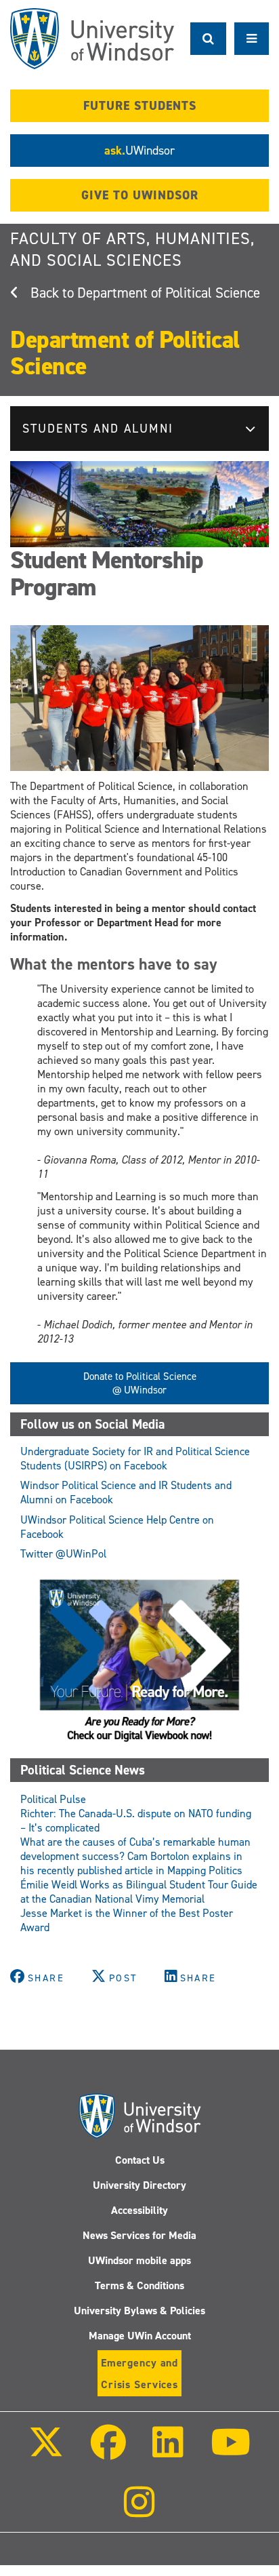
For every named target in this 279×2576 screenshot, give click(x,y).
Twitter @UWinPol (63, 1554)
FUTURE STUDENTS (140, 106)
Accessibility (139, 2210)
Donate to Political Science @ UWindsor (140, 1383)
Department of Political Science (169, 293)
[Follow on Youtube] (230, 2452)
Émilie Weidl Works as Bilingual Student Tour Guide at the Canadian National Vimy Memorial (139, 1892)
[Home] (92, 39)
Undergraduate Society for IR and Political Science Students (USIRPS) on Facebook (135, 1459)
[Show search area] (208, 39)
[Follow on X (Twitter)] (46, 2452)
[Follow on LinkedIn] (168, 2452)
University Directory (139, 2185)
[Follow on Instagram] (139, 2511)
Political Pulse (53, 1799)
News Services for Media (139, 2235)
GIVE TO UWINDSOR (140, 195)
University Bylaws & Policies (139, 2311)
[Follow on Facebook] (108, 2452)
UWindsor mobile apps (139, 2260)
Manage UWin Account (140, 2336)
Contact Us (140, 2160)
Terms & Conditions (139, 2285)
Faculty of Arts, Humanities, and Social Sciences (132, 250)
